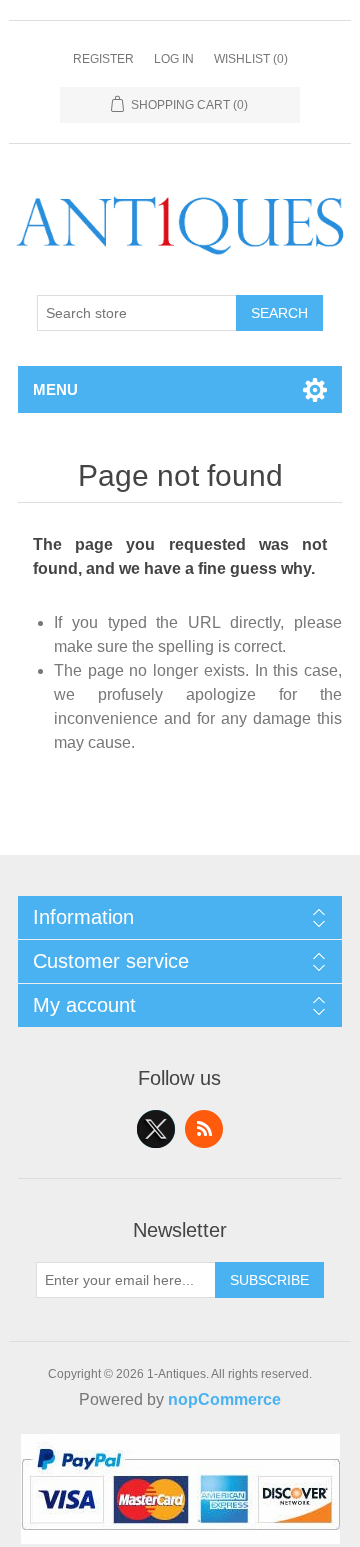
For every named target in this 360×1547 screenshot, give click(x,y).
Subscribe (269, 1280)
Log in (174, 59)
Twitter (156, 1129)
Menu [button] (55, 389)
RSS (204, 1129)
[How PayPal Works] (180, 1539)
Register (103, 59)
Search (279, 313)
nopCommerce (224, 1399)
